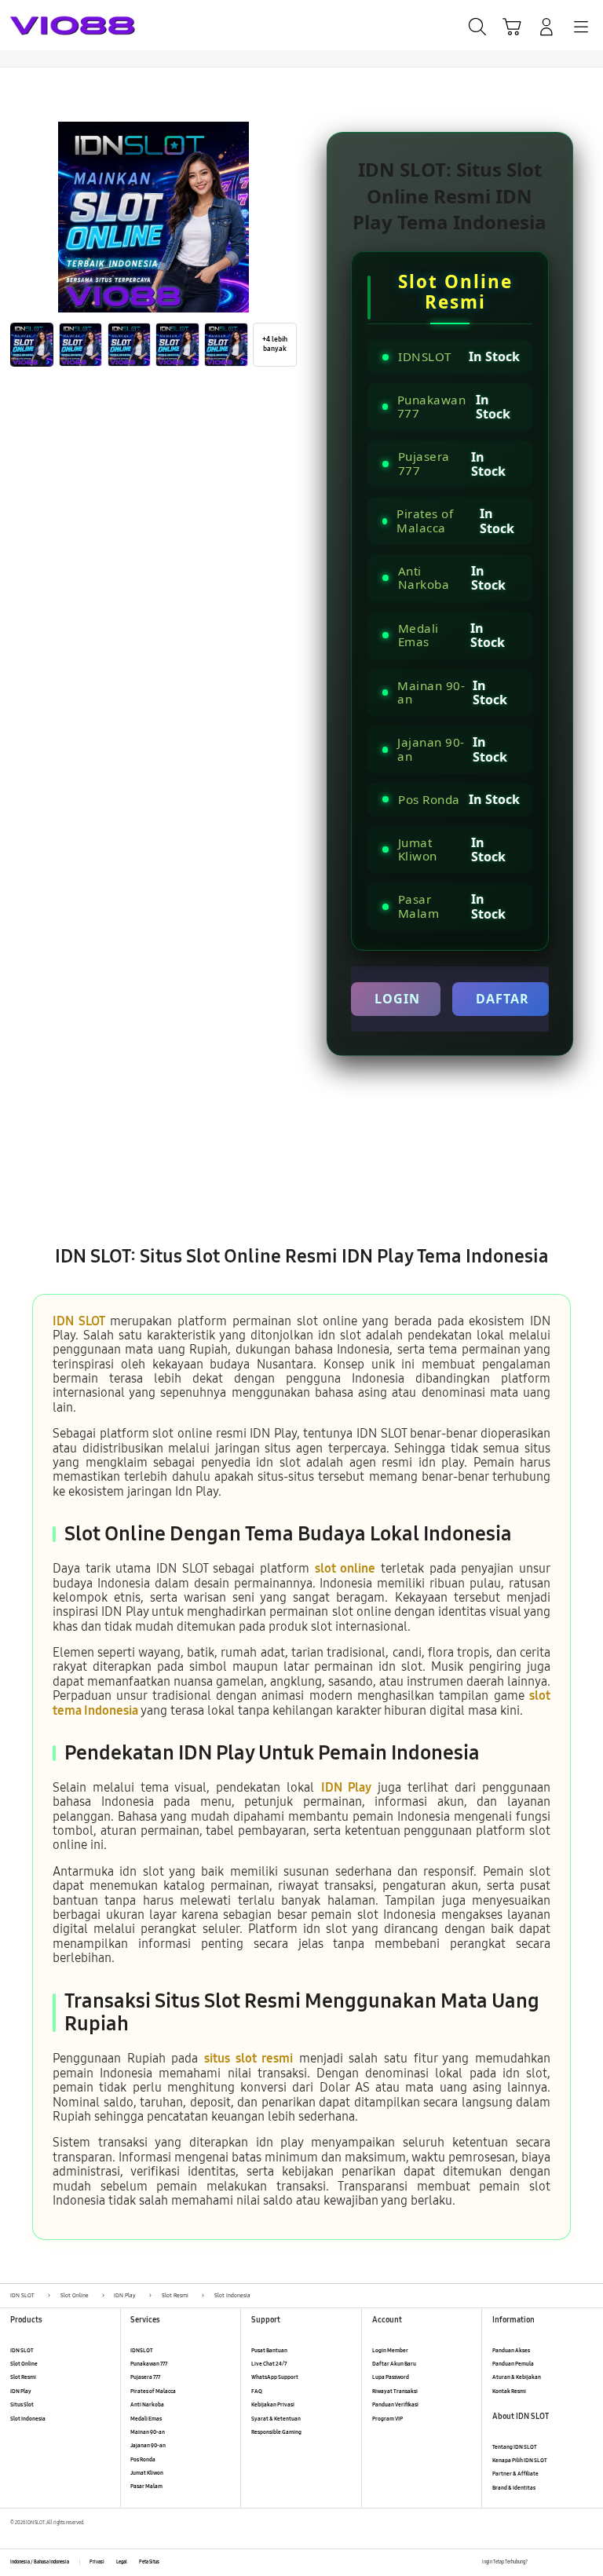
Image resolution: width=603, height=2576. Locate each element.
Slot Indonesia (28, 2419)
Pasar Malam (146, 2486)
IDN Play (346, 1787)
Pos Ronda (143, 2459)
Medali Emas (146, 2419)
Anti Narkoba (147, 2404)
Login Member (390, 2350)
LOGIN (397, 999)
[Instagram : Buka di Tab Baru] (572, 2562)
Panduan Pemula (513, 2364)
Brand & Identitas (514, 2488)
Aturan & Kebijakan (517, 2377)
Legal (122, 2562)
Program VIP (387, 2419)
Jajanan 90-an (148, 2445)
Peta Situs (149, 2562)
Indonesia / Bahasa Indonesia (40, 2562)
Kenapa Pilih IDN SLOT (520, 2460)
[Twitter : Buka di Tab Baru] (555, 2562)
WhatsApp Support (275, 2377)
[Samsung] (48, 26)
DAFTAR (502, 999)
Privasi (97, 2562)
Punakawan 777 (149, 2364)
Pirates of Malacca (153, 2391)
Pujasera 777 (145, 2377)
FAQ (257, 2391)
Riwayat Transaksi (395, 2391)
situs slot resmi (249, 2058)
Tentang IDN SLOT (515, 2447)
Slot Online (24, 2364)
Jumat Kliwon (147, 2473)
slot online (345, 1568)
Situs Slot (22, 2404)
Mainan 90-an (148, 2432)
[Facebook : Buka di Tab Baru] (539, 2562)
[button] (512, 27)
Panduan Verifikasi (395, 2404)
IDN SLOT (79, 1321)
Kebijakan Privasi (273, 2404)
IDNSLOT (142, 2350)
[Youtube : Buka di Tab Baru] (588, 2562)
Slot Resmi (23, 2377)
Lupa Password (391, 2377)
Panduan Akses (511, 2350)
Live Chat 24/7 (269, 2364)
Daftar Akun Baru (394, 2364)
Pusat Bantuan (269, 2350)
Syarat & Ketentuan (276, 2419)
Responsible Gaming (276, 2432)
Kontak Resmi (509, 2391)
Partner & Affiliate (515, 2474)
